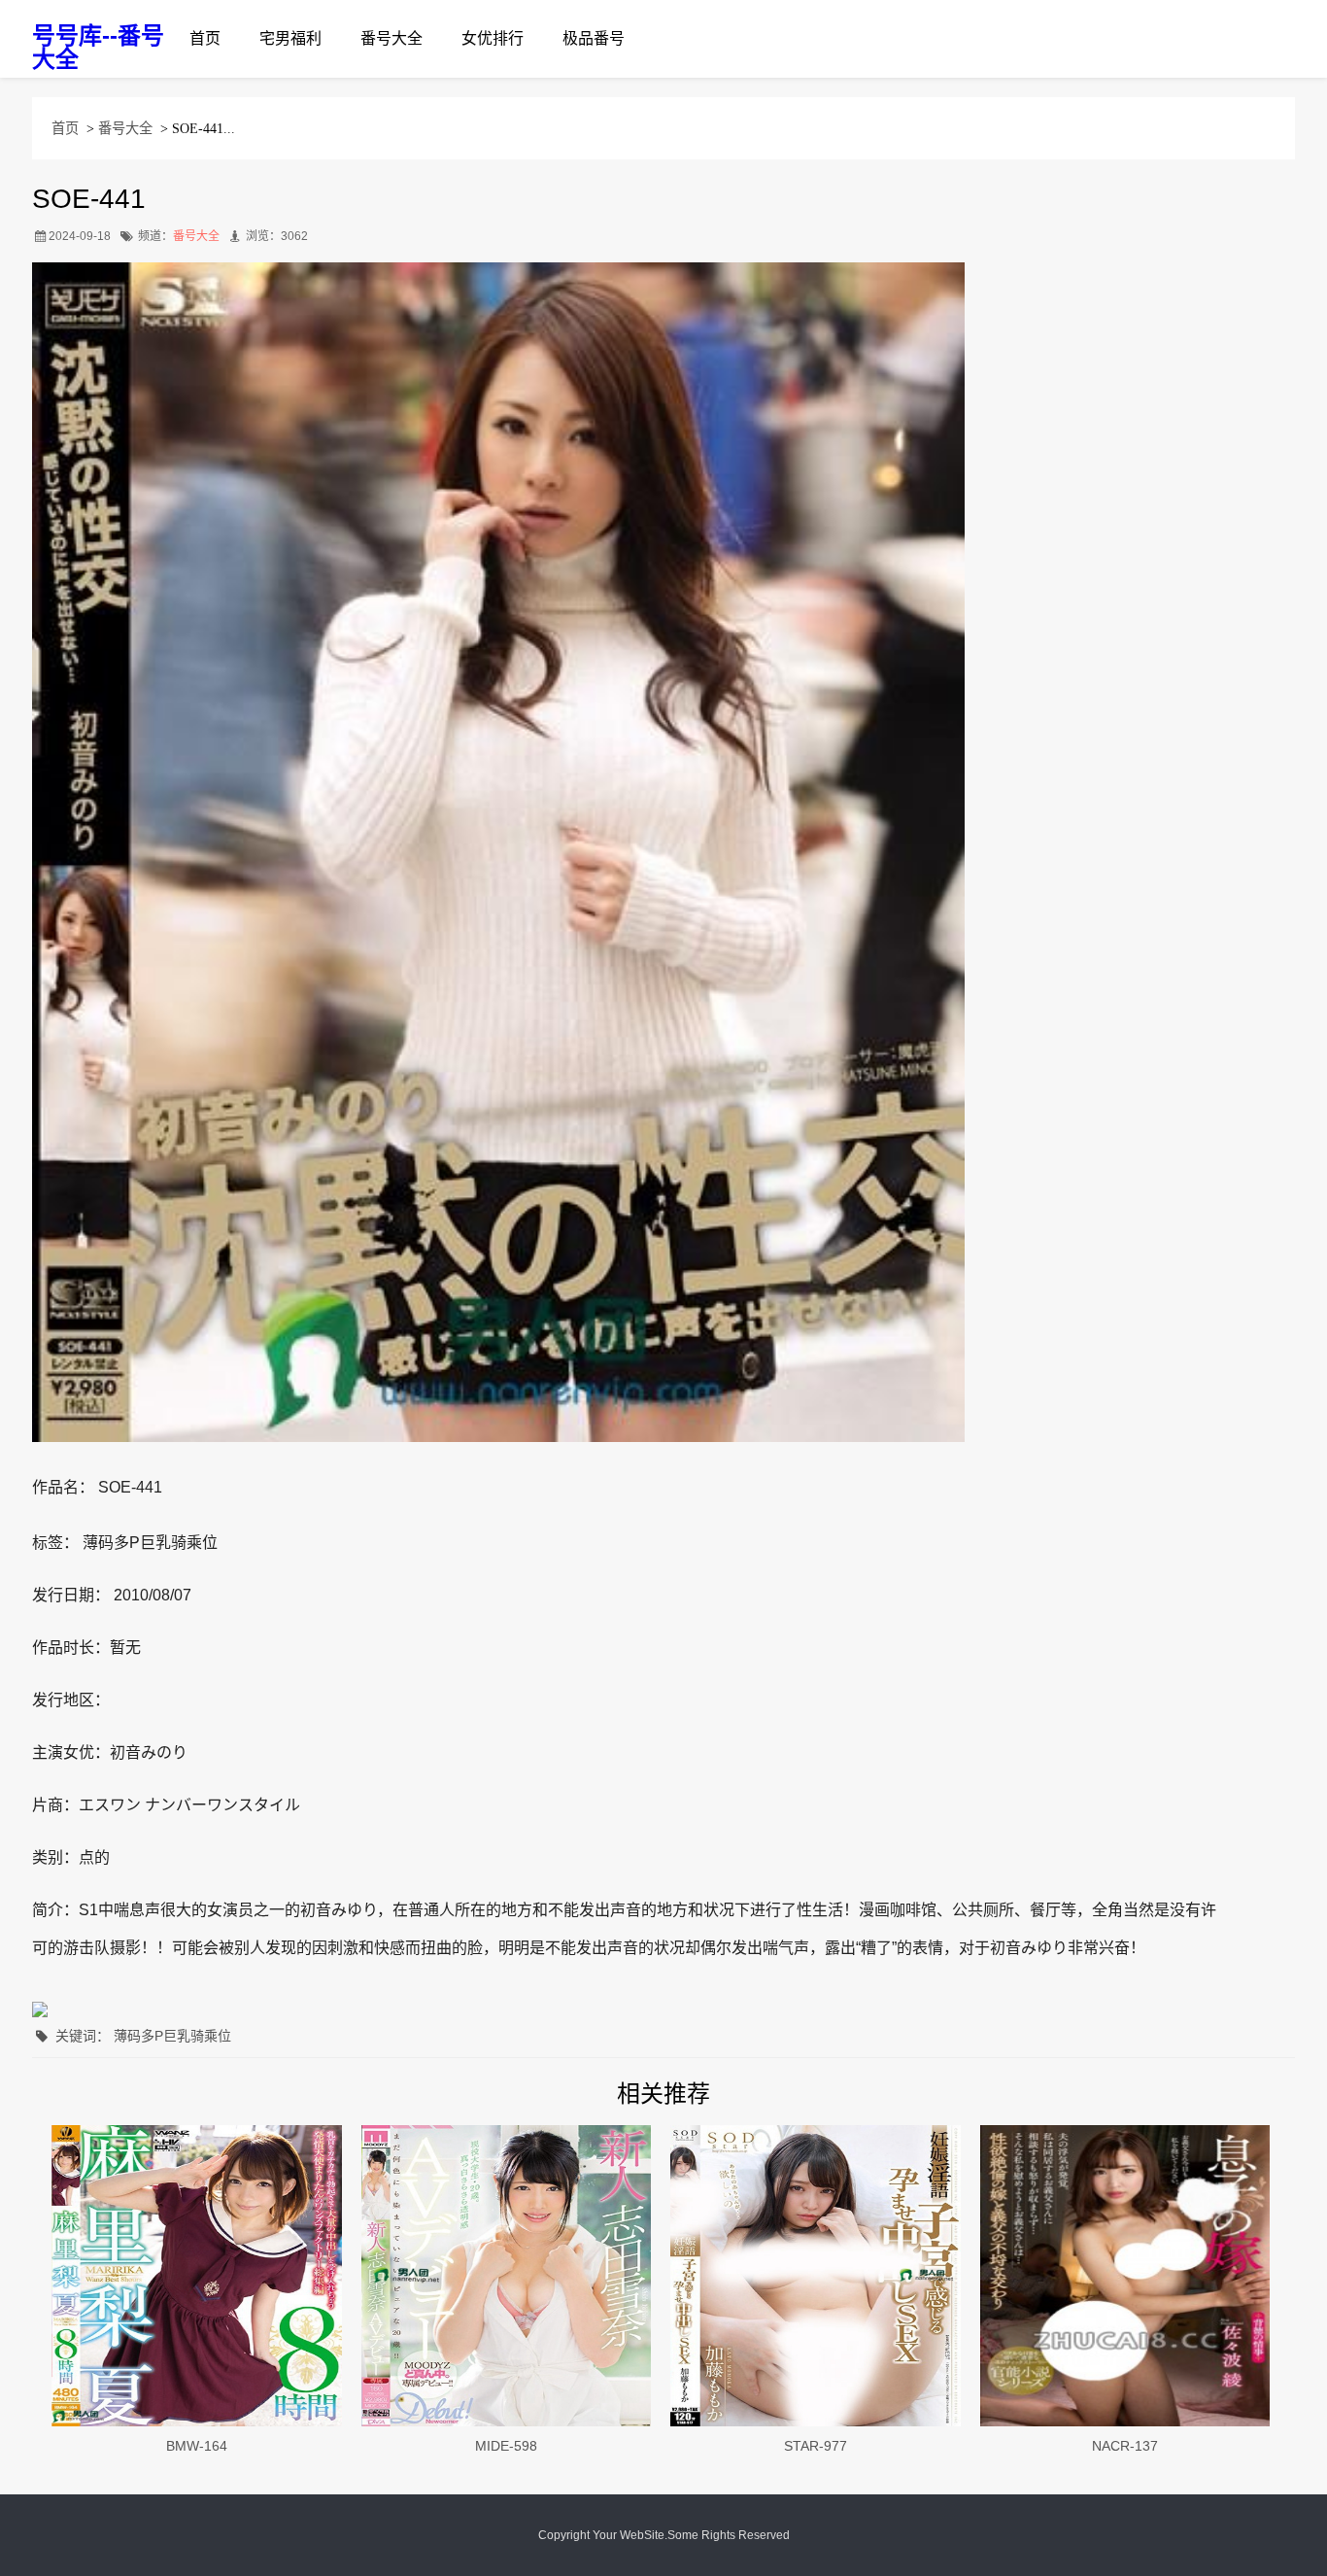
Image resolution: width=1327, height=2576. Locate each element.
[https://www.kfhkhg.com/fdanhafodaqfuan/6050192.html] (816, 2276)
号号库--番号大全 (98, 47)
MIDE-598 (506, 2446)
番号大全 (391, 38)
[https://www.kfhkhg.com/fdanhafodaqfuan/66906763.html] (507, 2276)
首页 (205, 38)
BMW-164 (197, 2446)
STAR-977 (816, 2446)
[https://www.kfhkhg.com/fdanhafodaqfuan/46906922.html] (197, 2276)
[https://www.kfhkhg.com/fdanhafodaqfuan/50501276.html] (1125, 2276)
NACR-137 (1125, 2446)
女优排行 (493, 38)
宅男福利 (290, 38)
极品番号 (594, 38)
